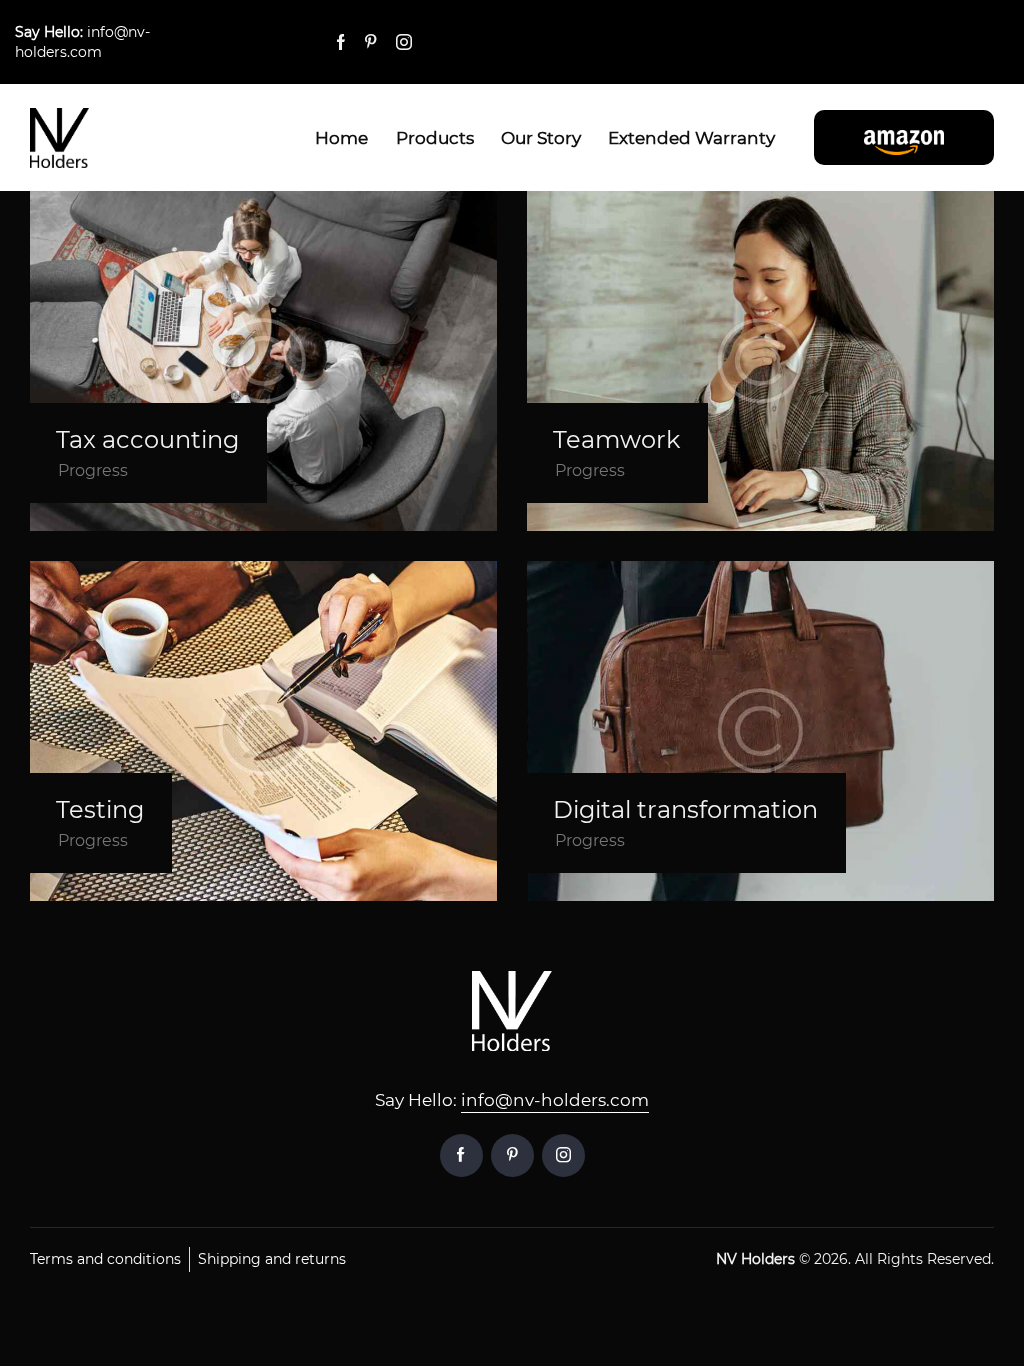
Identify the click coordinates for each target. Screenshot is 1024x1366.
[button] (904, 137)
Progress (93, 470)
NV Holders (755, 1259)
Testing (100, 810)
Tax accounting (147, 440)
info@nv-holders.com (555, 1100)
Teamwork (616, 440)
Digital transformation (685, 810)
